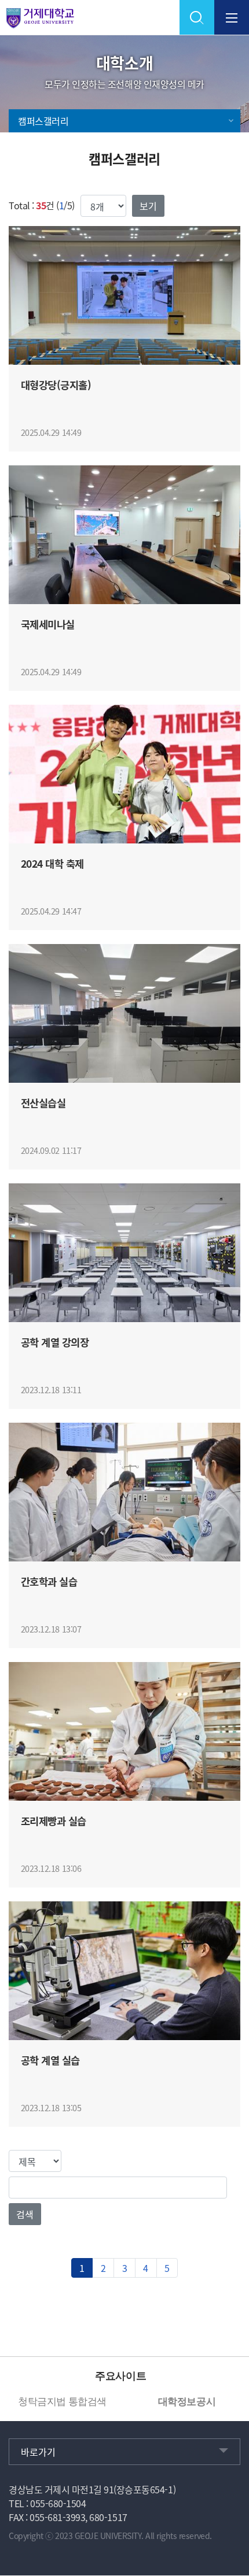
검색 (25, 2214)
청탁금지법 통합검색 (62, 2402)
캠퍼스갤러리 (43, 121)
